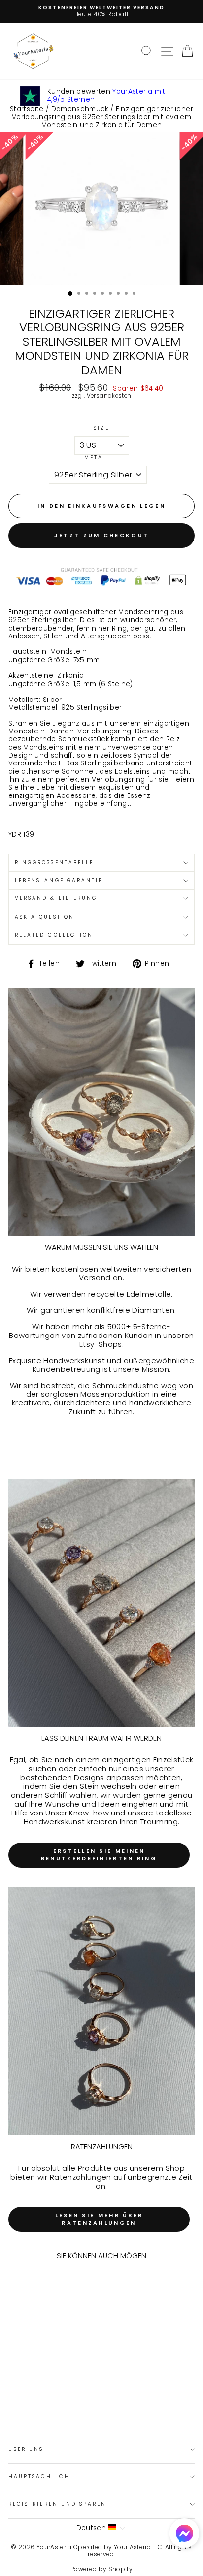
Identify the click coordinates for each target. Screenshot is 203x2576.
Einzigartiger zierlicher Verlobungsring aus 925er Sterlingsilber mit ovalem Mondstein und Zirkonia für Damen (102, 117)
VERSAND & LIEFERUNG (56, 898)
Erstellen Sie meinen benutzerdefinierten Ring (99, 1855)
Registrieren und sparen (57, 2504)
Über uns (26, 2449)
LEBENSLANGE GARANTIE (59, 880)
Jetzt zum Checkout (101, 535)
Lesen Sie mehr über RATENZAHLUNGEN (99, 2219)
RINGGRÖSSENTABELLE (54, 863)
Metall (98, 458)
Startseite (27, 109)
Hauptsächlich (39, 2476)
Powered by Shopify (101, 2569)
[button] (184, 2534)
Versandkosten (109, 396)
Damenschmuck (80, 109)
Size (101, 428)
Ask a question (45, 917)
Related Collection (54, 935)
